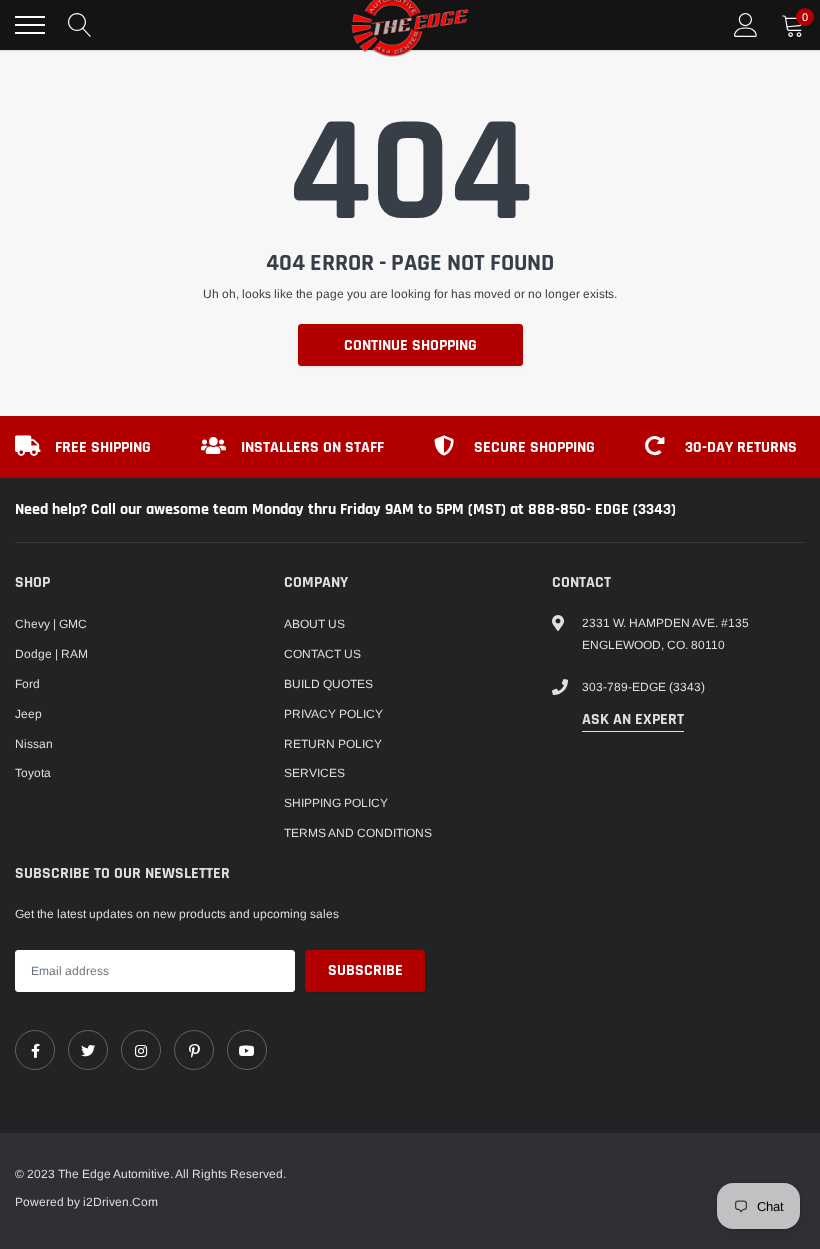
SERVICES (314, 773)
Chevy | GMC (51, 624)
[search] (80, 25)
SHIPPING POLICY (336, 803)
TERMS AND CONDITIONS (358, 833)
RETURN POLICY (333, 744)
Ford (27, 684)
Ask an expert (633, 719)
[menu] (30, 25)
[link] (35, 1050)
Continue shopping (410, 345)
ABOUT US (314, 624)
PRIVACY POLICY (333, 714)
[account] (746, 25)
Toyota (33, 773)
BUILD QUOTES (328, 684)
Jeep (28, 714)
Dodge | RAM (51, 654)
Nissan (34, 744)
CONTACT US (322, 654)
